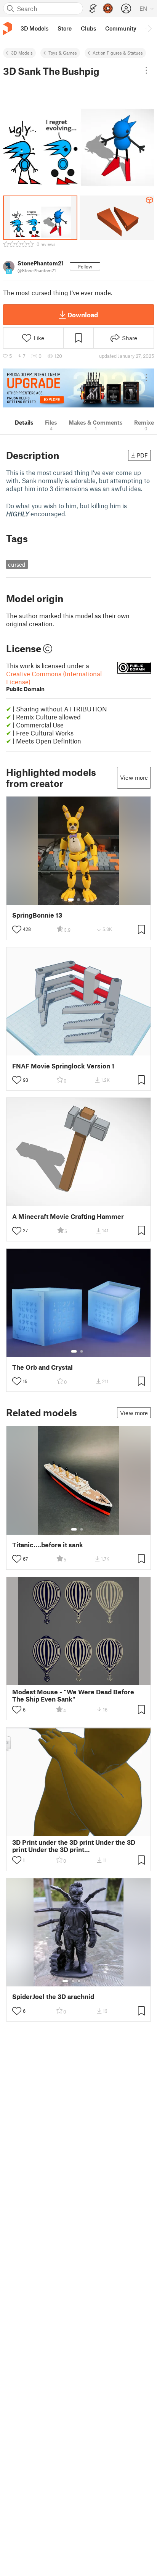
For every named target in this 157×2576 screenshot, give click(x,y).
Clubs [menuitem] (88, 28)
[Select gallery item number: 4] (85, 1981)
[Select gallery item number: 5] (90, 1981)
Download (83, 315)
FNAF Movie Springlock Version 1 (63, 1066)
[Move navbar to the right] (149, 28)
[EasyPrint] (93, 9)
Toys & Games (63, 53)
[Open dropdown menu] (146, 70)
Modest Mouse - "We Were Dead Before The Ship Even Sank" (73, 1695)
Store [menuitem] (65, 28)
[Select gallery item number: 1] (71, 900)
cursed (17, 564)
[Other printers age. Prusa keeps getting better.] (78, 388)
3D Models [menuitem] (34, 28)
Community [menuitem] (121, 28)
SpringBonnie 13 (37, 915)
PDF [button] (142, 455)
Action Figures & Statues (118, 53)
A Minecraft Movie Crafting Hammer (68, 1216)
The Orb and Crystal (42, 1367)
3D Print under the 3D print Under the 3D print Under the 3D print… (74, 1846)
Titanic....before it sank (48, 1545)
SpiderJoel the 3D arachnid (53, 1997)
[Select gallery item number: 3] (85, 900)
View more (134, 777)
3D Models (22, 53)
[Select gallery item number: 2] (78, 900)
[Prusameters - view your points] (108, 8)
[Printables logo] (8, 28)
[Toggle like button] (17, 929)
